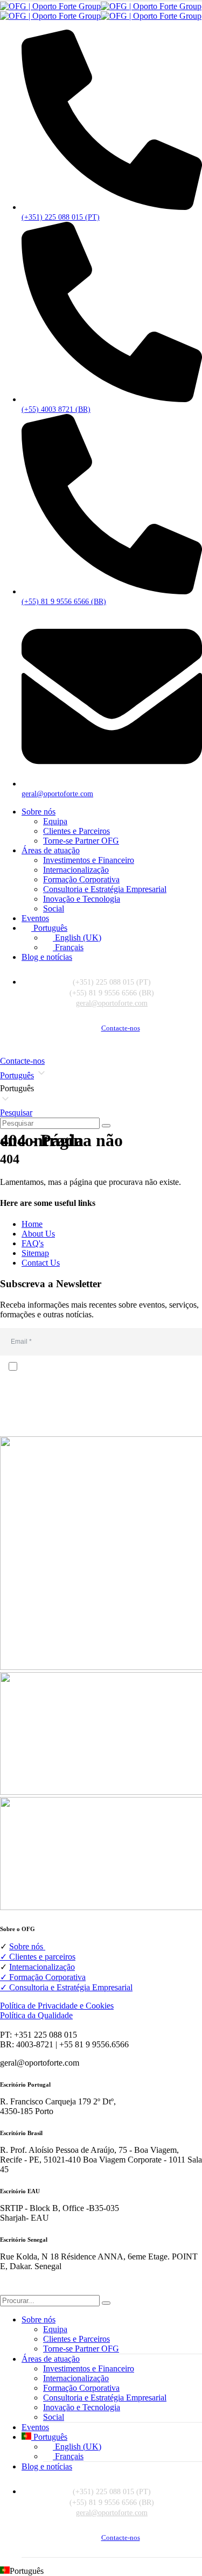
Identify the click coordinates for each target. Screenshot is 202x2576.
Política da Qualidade (36, 2015)
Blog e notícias (47, 957)
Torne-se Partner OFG (81, 841)
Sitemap (35, 1253)
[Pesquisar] (106, 1126)
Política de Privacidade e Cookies (57, 2006)
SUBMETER (101, 1423)
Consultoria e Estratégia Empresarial (105, 889)
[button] (101, 1089)
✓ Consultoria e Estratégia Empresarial (66, 1987)
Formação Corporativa (81, 879)
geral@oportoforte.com (112, 1003)
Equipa (55, 821)
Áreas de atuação (51, 850)
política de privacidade (68, 1399)
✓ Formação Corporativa (43, 1977)
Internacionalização (76, 870)
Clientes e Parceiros (76, 831)
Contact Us (41, 1263)
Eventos (35, 918)
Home (32, 1224)
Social (54, 908)
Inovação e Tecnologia (82, 899)
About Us (38, 1234)
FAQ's (33, 1243)
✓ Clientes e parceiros (38, 1957)
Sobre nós (39, 812)
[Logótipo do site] (101, 11)
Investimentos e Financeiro (89, 860)
